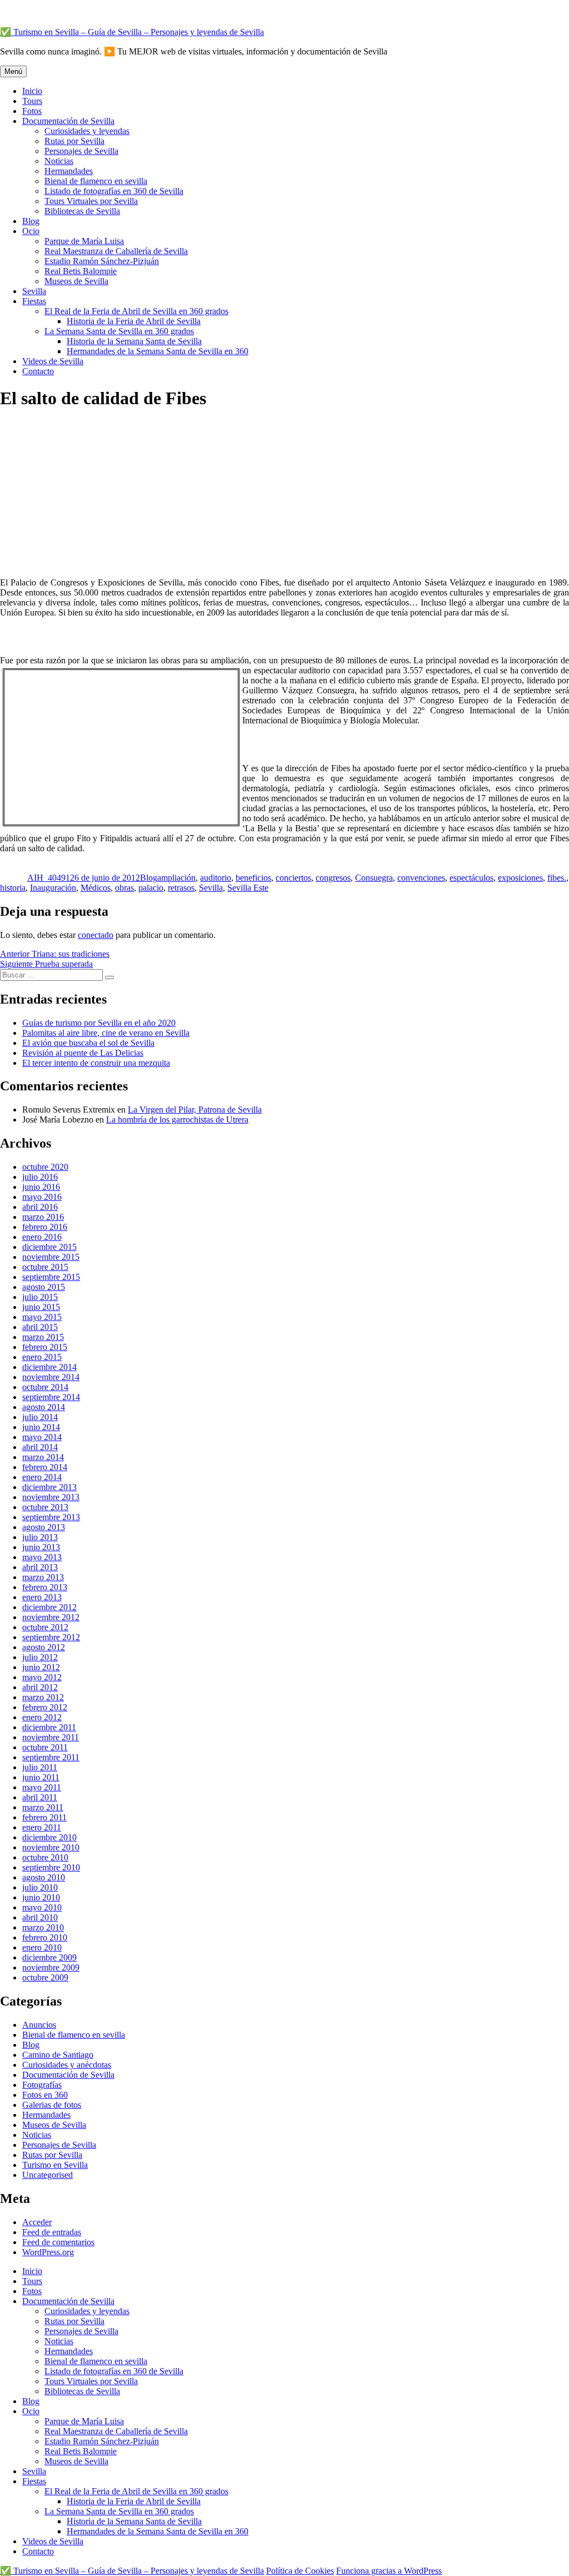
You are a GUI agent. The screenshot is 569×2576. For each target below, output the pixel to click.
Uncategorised (48, 2175)
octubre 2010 (45, 1857)
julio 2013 (40, 1537)
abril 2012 (40, 1687)
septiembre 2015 (51, 1277)
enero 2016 (42, 1237)
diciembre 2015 (49, 1247)
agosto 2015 (44, 1287)
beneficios (253, 878)
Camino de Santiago (58, 2055)
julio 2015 (40, 1297)
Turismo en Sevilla (55, 2165)
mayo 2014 (42, 1437)
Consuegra (374, 878)
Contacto (38, 371)
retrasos (181, 888)
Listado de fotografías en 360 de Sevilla (114, 191)
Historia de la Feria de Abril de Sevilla (134, 321)
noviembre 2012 (51, 1617)
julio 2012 (40, 1657)
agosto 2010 (44, 1877)
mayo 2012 (42, 1677)
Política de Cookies (300, 2571)
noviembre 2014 (51, 1377)
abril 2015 (40, 1327)
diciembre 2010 (49, 1837)
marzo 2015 (43, 1337)
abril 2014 (40, 1447)
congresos (333, 878)
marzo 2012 (43, 1697)
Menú (13, 71)
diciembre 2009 (49, 1957)
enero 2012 (42, 1717)
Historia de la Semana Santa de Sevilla (134, 341)
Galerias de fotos (52, 2105)
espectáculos (471, 878)
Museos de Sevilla (76, 281)
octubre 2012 (45, 1627)
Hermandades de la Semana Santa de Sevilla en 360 (158, 351)
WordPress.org (48, 2252)
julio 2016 (40, 1177)
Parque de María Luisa (84, 241)
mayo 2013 (42, 1557)
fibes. (557, 878)
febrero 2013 (45, 1587)
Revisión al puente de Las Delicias (83, 1053)
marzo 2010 (43, 1927)
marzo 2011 (43, 1807)
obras (124, 888)
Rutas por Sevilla (74, 141)
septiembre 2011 (51, 1757)
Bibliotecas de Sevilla (82, 211)
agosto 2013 (44, 1527)
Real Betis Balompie (81, 271)
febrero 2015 (45, 1347)
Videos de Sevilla (53, 361)
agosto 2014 (44, 1407)
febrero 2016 (45, 1227)
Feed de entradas (52, 2232)
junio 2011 (41, 1777)
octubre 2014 (45, 1387)
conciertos (293, 878)
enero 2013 (42, 1597)
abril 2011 (40, 1797)
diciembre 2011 (49, 1727)
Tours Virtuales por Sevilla (91, 201)
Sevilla (34, 291)
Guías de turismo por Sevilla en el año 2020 (99, 1023)
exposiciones (520, 878)
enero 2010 (42, 1947)
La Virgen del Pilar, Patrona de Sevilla (195, 1110)
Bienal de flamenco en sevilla (96, 181)
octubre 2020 (45, 1167)
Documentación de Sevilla (68, 121)
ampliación (176, 878)
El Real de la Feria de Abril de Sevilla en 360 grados (136, 311)
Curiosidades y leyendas (87, 131)
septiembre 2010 (51, 1867)
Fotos (32, 111)
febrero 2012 (45, 1707)
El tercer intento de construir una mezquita (96, 1063)
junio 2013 (41, 1547)
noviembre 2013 (51, 1497)
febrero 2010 (45, 1937)
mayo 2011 (42, 1787)
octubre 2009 (45, 1977)
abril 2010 (40, 1917)
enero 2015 (42, 1357)
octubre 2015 (45, 1267)
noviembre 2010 (51, 1847)
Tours (32, 101)
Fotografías (42, 2085)
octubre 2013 (45, 1507)
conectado (96, 935)
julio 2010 (40, 1887)
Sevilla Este (248, 888)
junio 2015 (41, 1307)
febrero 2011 (44, 1817)
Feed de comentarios (58, 2242)
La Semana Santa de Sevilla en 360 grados (119, 331)
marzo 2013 (43, 1577)
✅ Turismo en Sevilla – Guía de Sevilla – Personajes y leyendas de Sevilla (132, 32)
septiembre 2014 (51, 1397)
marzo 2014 (43, 1457)
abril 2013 (40, 1567)
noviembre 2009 (51, 1967)
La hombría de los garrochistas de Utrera (177, 1120)
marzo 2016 (43, 1217)
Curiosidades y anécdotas (67, 2065)
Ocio (31, 231)
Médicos (96, 888)
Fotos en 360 (45, 2095)
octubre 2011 (45, 1747)
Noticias (59, 161)
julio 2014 (40, 1417)
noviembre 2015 (51, 1257)
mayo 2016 (42, 1197)
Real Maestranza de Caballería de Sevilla (116, 251)
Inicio (32, 91)
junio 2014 (41, 1427)
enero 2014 (42, 1477)
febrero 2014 (45, 1467)
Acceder (37, 2222)
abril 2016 (40, 1207)
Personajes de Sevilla (81, 151)
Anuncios (39, 2025)
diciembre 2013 (49, 1487)
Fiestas (34, 301)
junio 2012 (41, 1667)
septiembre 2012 (51, 1637)
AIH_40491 (49, 878)
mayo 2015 (42, 1317)
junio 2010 (41, 1897)
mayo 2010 (42, 1907)
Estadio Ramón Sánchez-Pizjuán (102, 261)
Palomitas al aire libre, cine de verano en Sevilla (106, 1033)
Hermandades (69, 171)
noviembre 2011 (51, 1737)
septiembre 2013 (51, 1517)
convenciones (421, 878)
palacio (151, 888)
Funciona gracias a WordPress (389, 2571)
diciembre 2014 (49, 1367)
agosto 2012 (44, 1647)
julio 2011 (40, 1767)
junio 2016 (41, 1187)
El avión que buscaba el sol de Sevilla (88, 1043)
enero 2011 (42, 1827)
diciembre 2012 (49, 1607)
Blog (31, 221)
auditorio (216, 878)
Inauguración (53, 888)
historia (13, 888)
